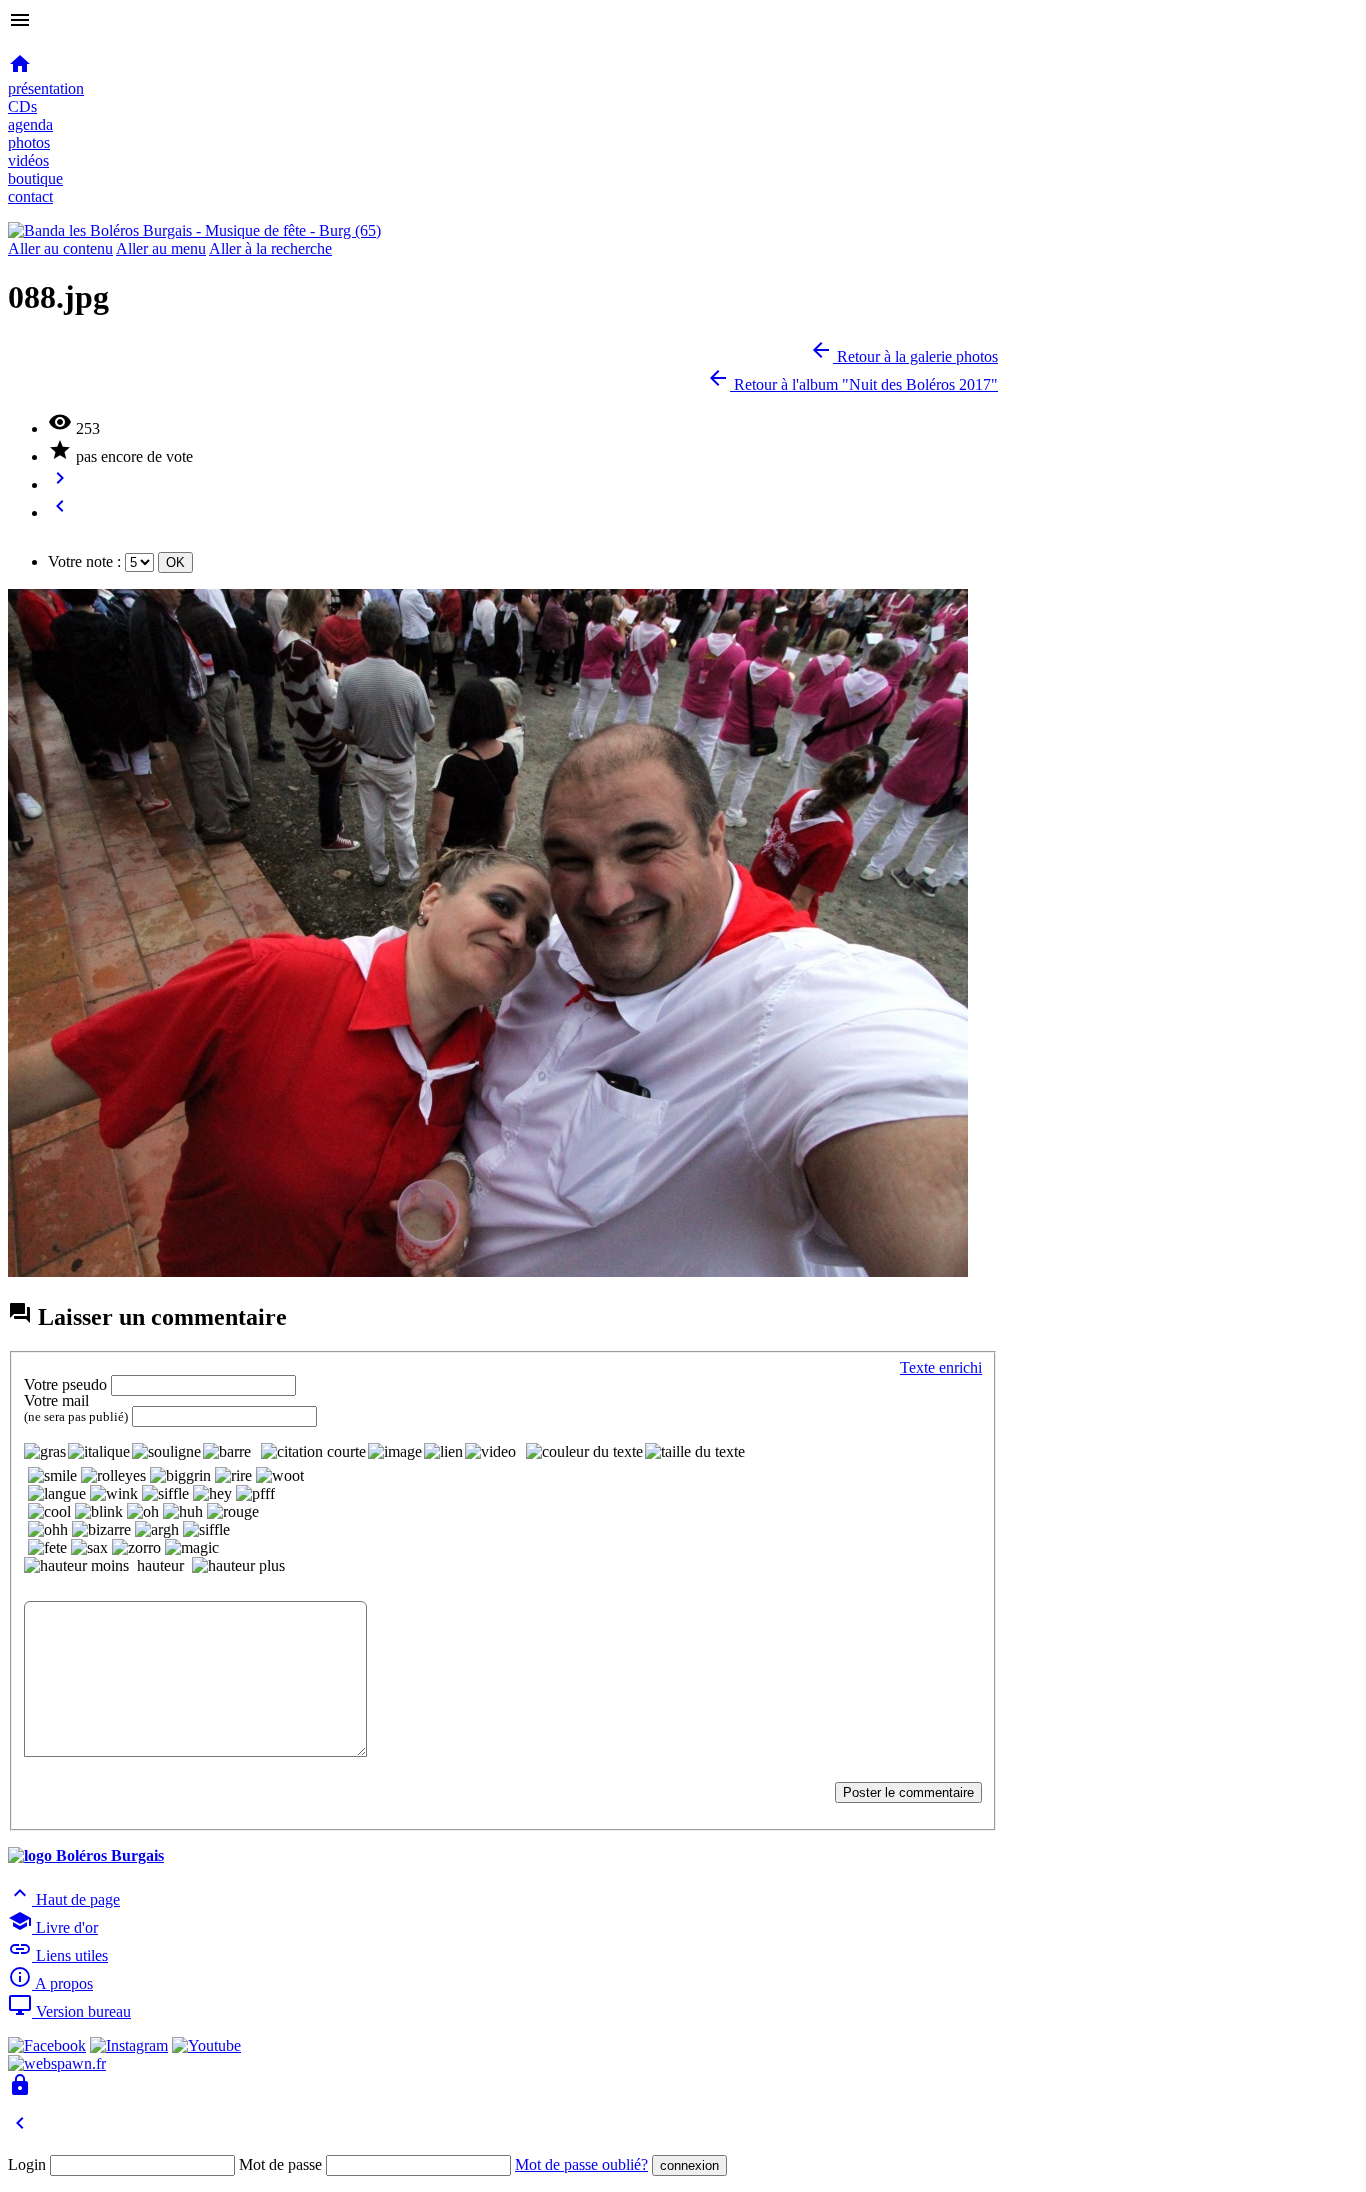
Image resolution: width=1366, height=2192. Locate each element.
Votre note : (84, 561)
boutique (35, 178)
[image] (395, 1452)
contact (30, 196)
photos (29, 142)
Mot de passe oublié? (581, 2164)
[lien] (443, 1452)
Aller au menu (161, 248)
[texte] (695, 1452)
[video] (490, 1452)
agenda (30, 124)
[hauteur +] (238, 1566)
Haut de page (64, 1899)
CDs (22, 106)
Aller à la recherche (270, 248)
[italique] (99, 1452)
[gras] (45, 1452)
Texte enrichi (941, 1367)
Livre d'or (53, 1927)
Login (27, 2164)
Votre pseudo (65, 1384)
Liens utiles (58, 1955)
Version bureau (69, 2011)
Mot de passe (280, 2164)
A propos (50, 1983)
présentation (46, 88)
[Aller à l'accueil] (194, 230)
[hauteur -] (76, 1566)
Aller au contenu (60, 248)
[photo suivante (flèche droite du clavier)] (488, 1271)
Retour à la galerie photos (903, 356)
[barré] (227, 1452)
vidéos (28, 160)
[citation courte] (313, 1452)
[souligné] (166, 1452)
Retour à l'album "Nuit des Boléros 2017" (852, 384)
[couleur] (584, 1452)
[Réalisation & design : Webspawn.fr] (57, 2063)
